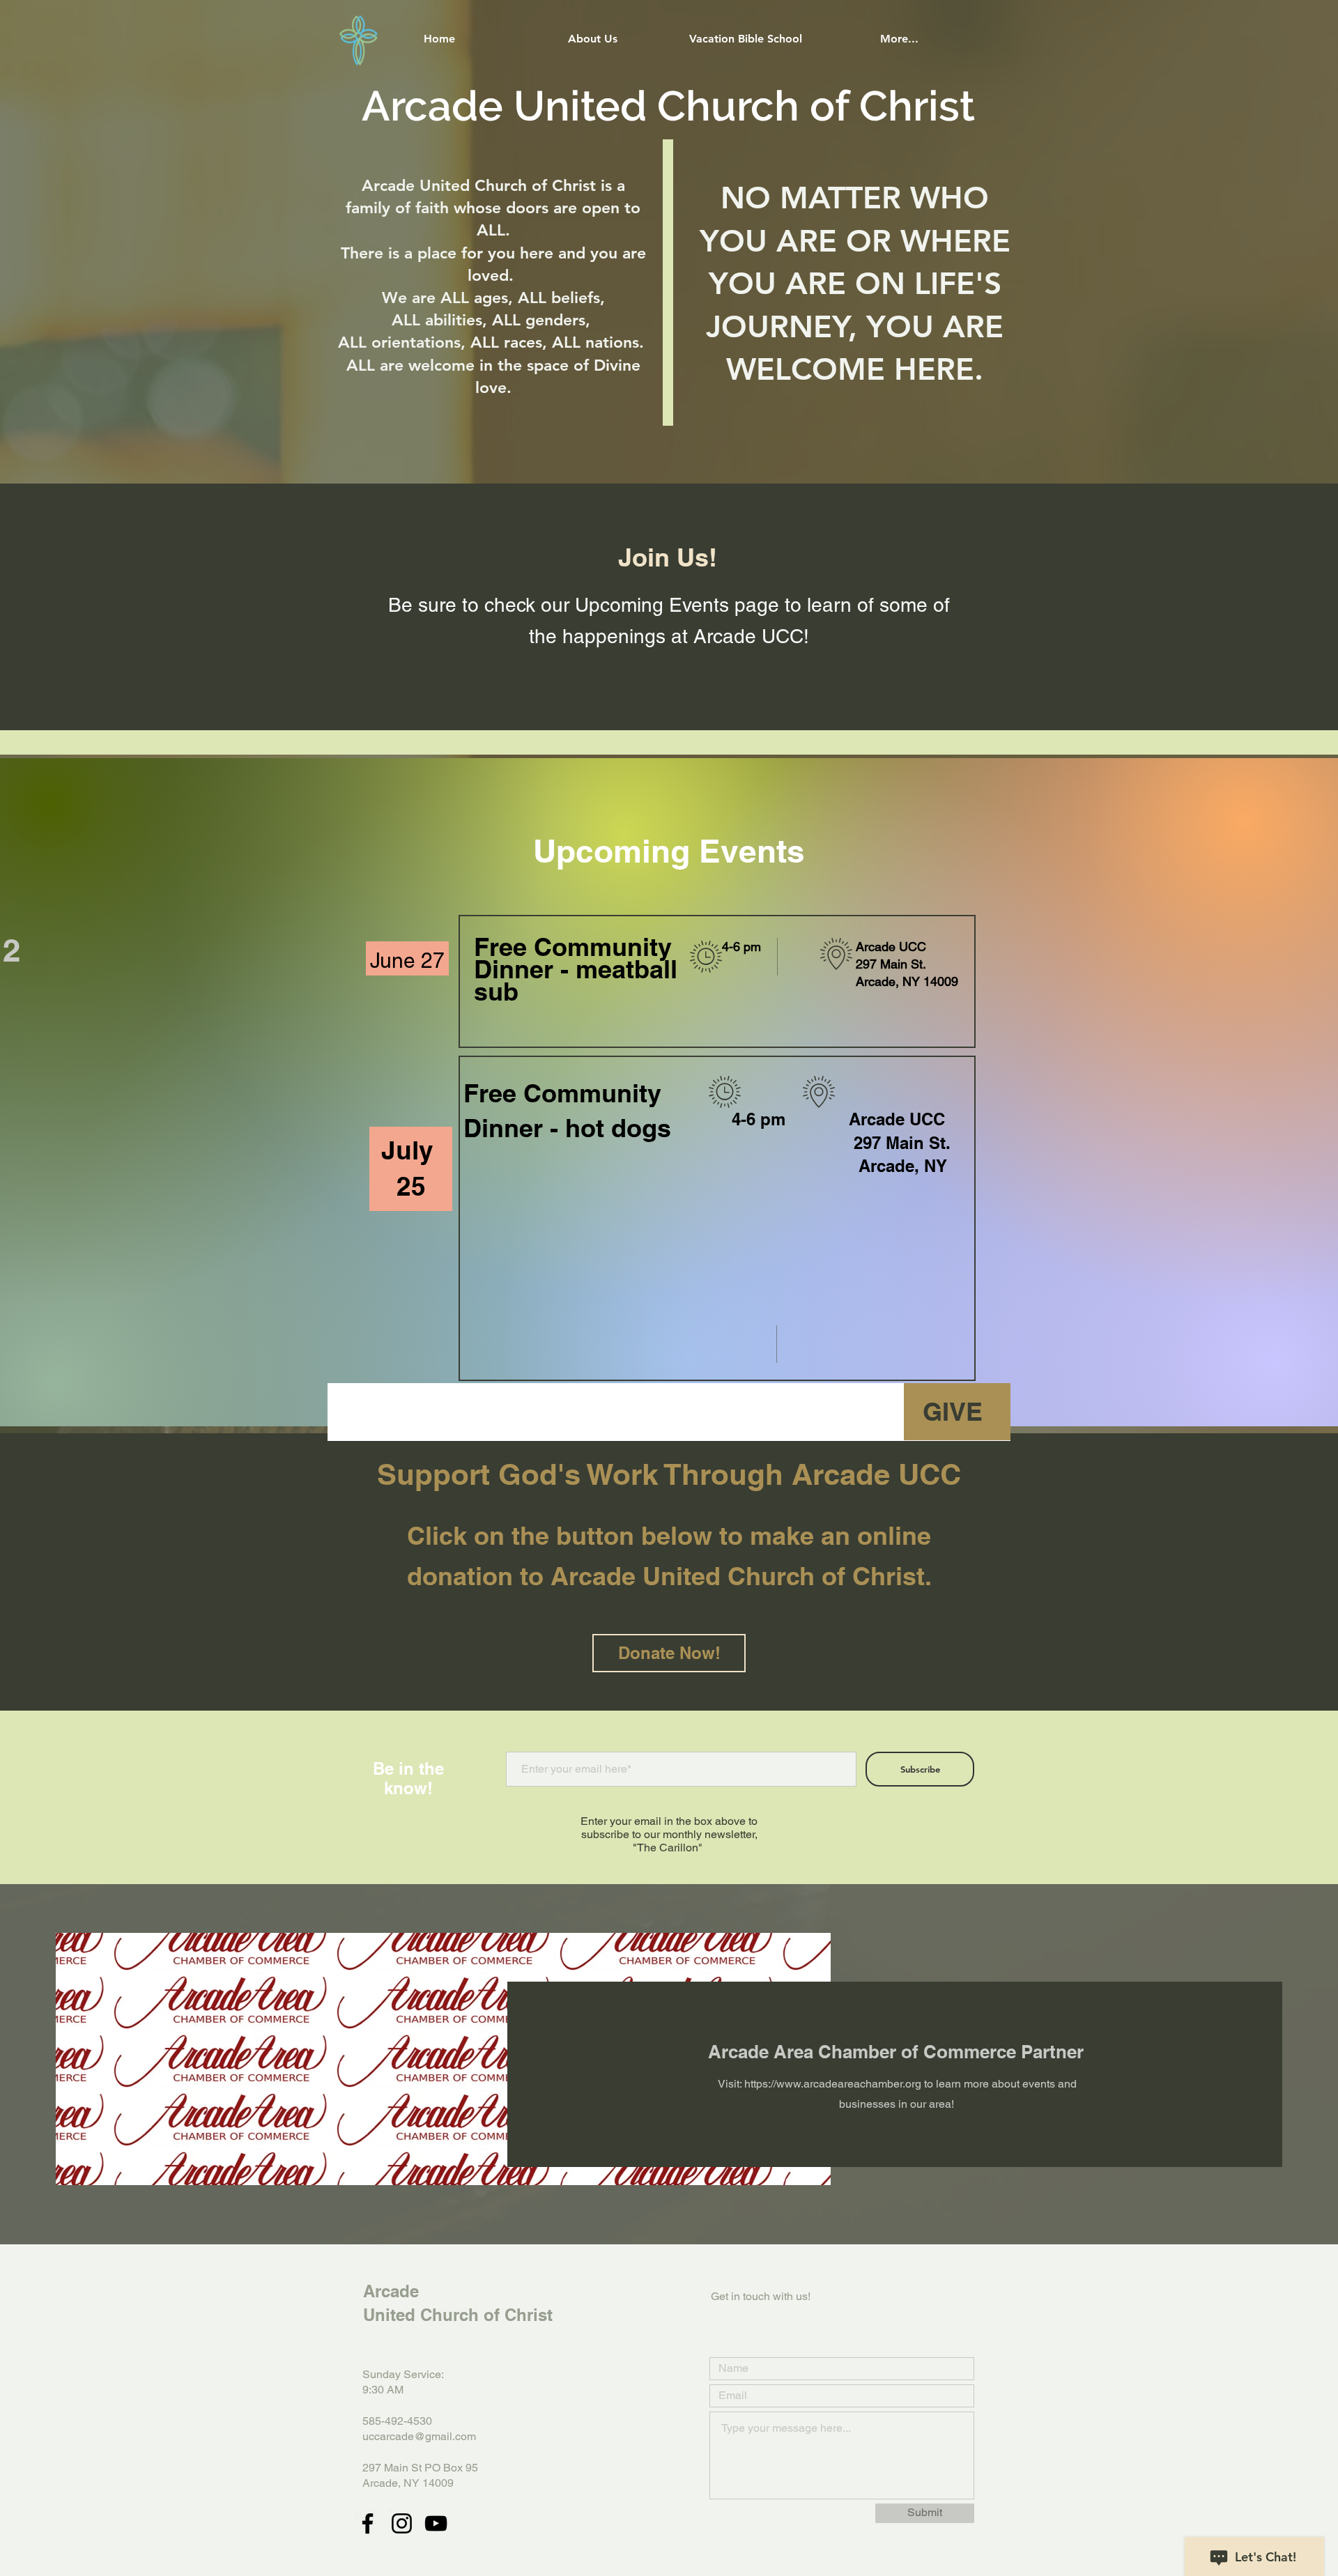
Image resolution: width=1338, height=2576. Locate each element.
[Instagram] (402, 2523)
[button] (592, 39)
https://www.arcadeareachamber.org (833, 2084)
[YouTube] (436, 2523)
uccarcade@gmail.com (419, 2436)
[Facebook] (368, 2523)
